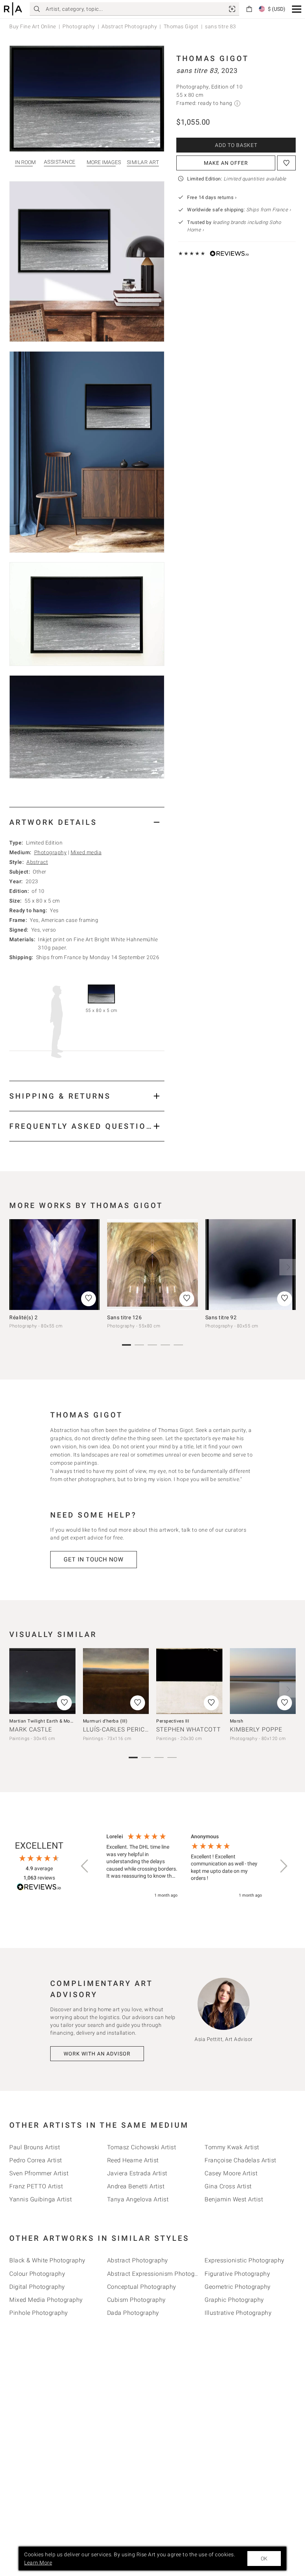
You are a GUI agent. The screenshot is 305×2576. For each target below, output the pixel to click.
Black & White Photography (47, 2260)
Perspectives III (173, 1721)
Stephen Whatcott (189, 1729)
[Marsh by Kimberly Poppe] (263, 1681)
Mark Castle (31, 1729)
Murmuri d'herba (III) (105, 1721)
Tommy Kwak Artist (232, 2147)
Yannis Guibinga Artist (41, 2199)
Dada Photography (133, 2313)
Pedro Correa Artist (36, 2160)
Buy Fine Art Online (33, 26)
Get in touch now (94, 1559)
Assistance (60, 162)
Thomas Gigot (181, 26)
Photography (79, 26)
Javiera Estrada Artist (137, 2173)
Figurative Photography (237, 2274)
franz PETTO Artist (36, 2186)
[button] (297, 9)
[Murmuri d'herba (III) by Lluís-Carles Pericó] (116, 1681)
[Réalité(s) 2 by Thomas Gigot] (54, 1264)
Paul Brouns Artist (35, 2147)
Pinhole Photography (39, 2313)
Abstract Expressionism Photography (159, 2274)
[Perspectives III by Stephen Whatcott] (189, 1681)
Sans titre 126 (124, 1317)
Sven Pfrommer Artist (39, 2173)
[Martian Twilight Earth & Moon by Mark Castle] (42, 1681)
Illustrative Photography (238, 2313)
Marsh (237, 1721)
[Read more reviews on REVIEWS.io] (39, 1888)
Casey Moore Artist (231, 2173)
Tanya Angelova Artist (138, 2199)
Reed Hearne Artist (133, 2160)
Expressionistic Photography (245, 2260)
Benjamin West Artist (234, 2199)
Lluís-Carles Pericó (116, 1729)
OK (264, 2559)
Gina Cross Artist (228, 2186)
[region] (184, 1866)
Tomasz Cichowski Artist (142, 2147)
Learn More (38, 2563)
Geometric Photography (238, 2287)
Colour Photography (37, 2274)
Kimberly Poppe (256, 1729)
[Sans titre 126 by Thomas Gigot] (152, 1264)
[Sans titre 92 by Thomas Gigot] (251, 1264)
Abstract (37, 862)
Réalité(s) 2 (23, 1317)
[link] (232, 9)
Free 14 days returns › (212, 197)
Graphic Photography (234, 2300)
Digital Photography (37, 2287)
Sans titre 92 (221, 1317)
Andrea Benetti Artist (136, 2186)
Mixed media (86, 852)
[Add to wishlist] (286, 163)
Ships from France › (269, 210)
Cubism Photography (137, 2300)
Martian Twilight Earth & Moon (43, 1721)
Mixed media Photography (46, 2300)
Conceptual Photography (142, 2287)
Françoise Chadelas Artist (240, 2160)
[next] (288, 1267)
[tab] (87, 822)
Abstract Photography (129, 26)
